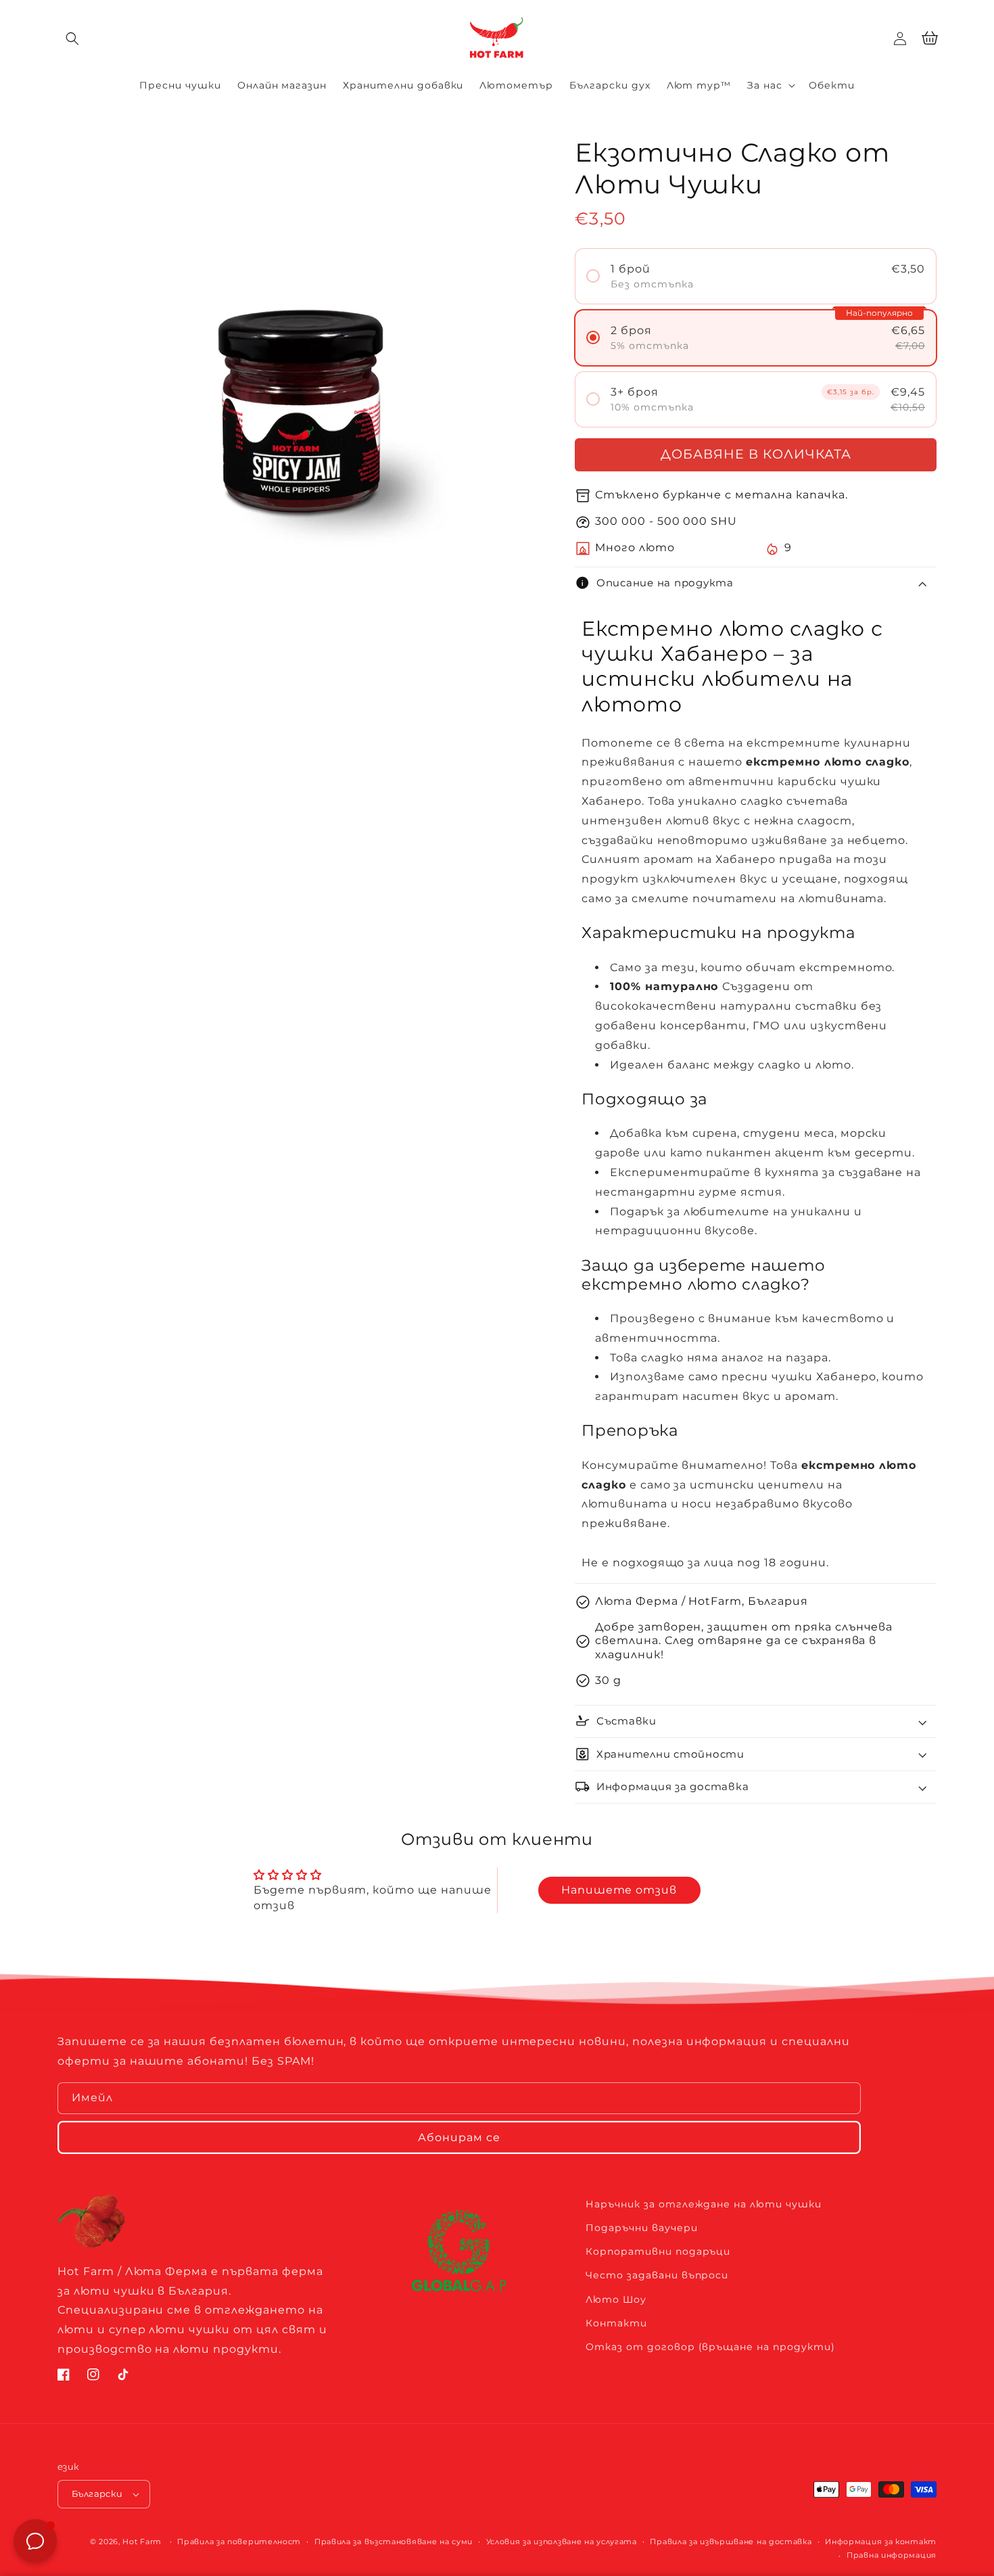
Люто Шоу (616, 2299)
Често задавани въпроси (657, 2275)
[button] (72, 39)
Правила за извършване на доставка (731, 2542)
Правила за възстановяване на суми (394, 2542)
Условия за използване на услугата (562, 2542)
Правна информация (892, 2555)
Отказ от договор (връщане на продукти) (710, 2347)
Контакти (616, 2323)
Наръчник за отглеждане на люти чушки (704, 2204)
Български (97, 2493)
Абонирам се (459, 2137)
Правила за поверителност (239, 2542)
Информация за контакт (881, 2542)
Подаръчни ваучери (641, 2228)
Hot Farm (142, 2542)
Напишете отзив (619, 1890)
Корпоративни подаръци (658, 2251)
